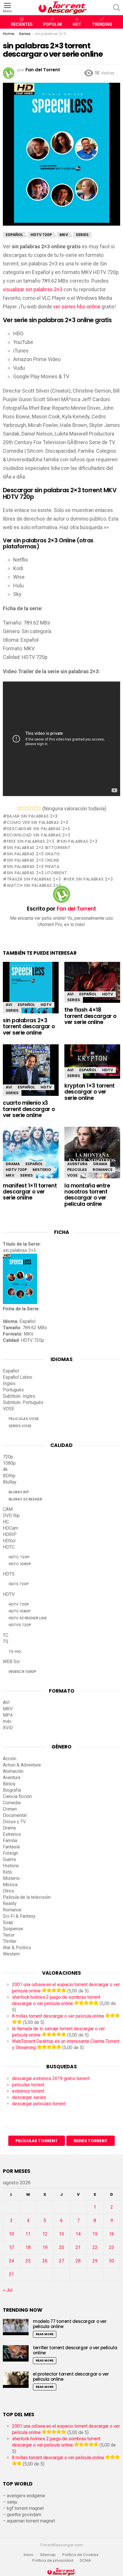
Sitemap (48, 2555)
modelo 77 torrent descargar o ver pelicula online (70, 2324)
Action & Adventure (22, 1765)
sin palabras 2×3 (79, 841)
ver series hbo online (77, 307)
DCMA (85, 2561)
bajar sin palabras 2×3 (32, 816)
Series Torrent (91, 2141)
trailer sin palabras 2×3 (34, 879)
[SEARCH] (117, 8)
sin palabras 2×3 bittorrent (39, 848)
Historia (11, 1866)
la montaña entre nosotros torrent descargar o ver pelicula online (87, 1195)
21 (78, 2247)
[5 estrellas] (39, 808)
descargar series (29, 2097)
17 (11, 2247)
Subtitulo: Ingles (19, 1396)
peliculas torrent (28, 2085)
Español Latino (18, 1377)
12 (45, 2234)
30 (112, 2261)
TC (6, 1635)
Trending (102, 24)
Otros (8, 1891)
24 (11, 2261)
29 (95, 2261)
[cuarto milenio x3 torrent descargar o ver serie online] (31, 1073)
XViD (8, 1728)
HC (6, 1522)
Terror (9, 1935)
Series (12, 1010)
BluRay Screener (25, 1499)
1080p (9, 1463)
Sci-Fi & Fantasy (19, 1916)
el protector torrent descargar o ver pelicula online (71, 2377)
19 (45, 2247)
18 (28, 2247)
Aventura (77, 1164)
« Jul (8, 2290)
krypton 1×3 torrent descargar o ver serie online (90, 1092)
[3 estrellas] (29, 808)
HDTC (9, 1547)
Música (10, 1885)
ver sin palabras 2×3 (90, 879)
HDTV (46, 1005)
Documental (15, 1815)
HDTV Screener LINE (28, 1618)
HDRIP (10, 1534)
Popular (53, 24)
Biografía (12, 1790)
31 (11, 2274)
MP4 (8, 1715)
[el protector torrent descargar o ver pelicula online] (16, 2380)
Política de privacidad (53, 2561)
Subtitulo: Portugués (23, 1402)
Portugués (13, 1390)
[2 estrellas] (24, 808)
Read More (45, 2334)
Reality (10, 1904)
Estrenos (12, 1834)
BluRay (10, 1482)
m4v (7, 1721)
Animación (13, 1771)
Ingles (9, 1383)
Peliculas (77, 1170)
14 (78, 2234)
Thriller (10, 1941)
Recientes (22, 24)
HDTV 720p (16, 1170)
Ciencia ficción (17, 1796)
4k (5, 1469)
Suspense (13, 1929)
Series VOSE (20, 1426)
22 (95, 2247)
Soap (8, 1922)
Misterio (42, 1170)
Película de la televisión (27, 1897)
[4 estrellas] (34, 808)
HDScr (9, 1541)
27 (61, 2261)
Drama (13, 1164)
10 (11, 2234)
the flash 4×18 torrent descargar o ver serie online (90, 1016)
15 (95, 2234)
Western (11, 1954)
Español (26, 1005)
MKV (10, 1175)
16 (112, 2234)
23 (112, 2247)
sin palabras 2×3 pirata (33, 866)
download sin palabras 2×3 (38, 835)
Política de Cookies (81, 2555)
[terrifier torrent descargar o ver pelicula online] (16, 2353)
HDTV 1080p (20, 1611)
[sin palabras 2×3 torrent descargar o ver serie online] (31, 993)
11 (28, 2234)
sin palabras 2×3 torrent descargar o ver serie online (29, 1027)
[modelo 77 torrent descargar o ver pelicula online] (16, 2327)
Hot (77, 24)
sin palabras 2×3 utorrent (37, 873)
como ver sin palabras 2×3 (37, 822)
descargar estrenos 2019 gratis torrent (51, 2078)
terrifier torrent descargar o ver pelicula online (75, 2350)
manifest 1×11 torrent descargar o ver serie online (30, 1192)
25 (28, 2261)
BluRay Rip (19, 1492)
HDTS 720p (19, 1584)
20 (61, 2247)
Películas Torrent (37, 2141)
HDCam (10, 1528)
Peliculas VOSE (24, 1419)
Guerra (9, 1859)
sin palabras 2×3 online (33, 860)
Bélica (9, 1784)
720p (8, 1457)
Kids (7, 1872)
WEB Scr (11, 1662)
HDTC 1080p (20, 1564)
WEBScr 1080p (22, 1672)
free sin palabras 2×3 (30, 841)
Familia (10, 1841)
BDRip (9, 1476)
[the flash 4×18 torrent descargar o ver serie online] (92, 982)
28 (78, 2261)
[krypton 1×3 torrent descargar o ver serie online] (92, 1061)
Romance (103, 1170)
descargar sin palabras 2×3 (38, 829)
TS (6, 1641)
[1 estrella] (19, 808)
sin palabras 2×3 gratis (33, 854)
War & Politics (17, 1948)
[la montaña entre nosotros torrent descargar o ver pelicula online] (92, 1157)
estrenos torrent (28, 2091)
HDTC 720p (19, 1557)
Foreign (10, 1853)
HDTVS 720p (20, 1625)
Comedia (12, 1803)
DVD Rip (11, 1516)
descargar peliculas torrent (39, 2104)
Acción (10, 1759)
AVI (9, 1005)
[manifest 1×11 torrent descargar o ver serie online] (31, 1154)
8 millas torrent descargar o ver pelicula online (58, 2016)
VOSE (72, 1175)
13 (61, 2234)
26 (45, 2261)
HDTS (9, 1574)
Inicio (29, 2555)
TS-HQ (15, 1652)
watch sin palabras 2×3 (34, 885)
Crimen (10, 1809)
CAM (8, 1509)
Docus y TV (14, 1822)
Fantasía (11, 1847)
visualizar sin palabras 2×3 (33, 289)
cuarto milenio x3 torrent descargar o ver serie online (29, 1109)
